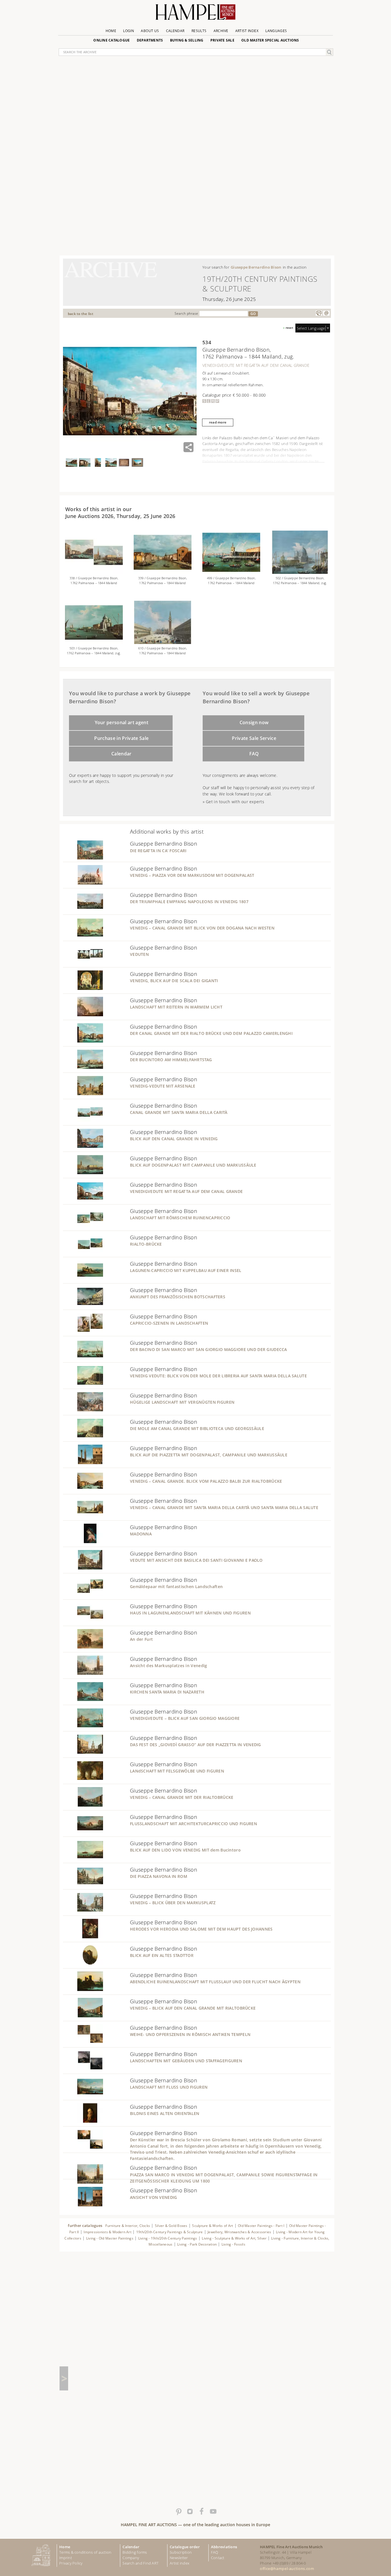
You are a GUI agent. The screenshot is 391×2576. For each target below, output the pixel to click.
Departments (150, 40)
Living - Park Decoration (197, 2244)
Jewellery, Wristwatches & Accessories (239, 2232)
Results (199, 31)
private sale (222, 40)
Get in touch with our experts (235, 802)
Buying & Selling (187, 40)
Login (129, 31)
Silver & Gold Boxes (171, 2226)
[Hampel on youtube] (213, 2512)
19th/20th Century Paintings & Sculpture (170, 2232)
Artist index (179, 2563)
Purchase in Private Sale (121, 738)
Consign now (254, 722)
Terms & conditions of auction (85, 2552)
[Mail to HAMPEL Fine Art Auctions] (326, 313)
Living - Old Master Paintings (110, 2238)
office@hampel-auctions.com (287, 2569)
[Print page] (319, 313)
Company (131, 2558)
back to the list (81, 314)
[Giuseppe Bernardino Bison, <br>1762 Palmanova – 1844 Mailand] (231, 572)
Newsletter (179, 2558)
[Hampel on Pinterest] (178, 2512)
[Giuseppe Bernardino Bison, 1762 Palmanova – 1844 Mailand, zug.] (300, 572)
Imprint (66, 2558)
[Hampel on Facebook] (201, 2512)
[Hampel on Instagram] (190, 2512)
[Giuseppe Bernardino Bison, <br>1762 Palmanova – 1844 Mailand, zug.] (94, 642)
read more (218, 422)
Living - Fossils (233, 2244)
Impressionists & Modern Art (107, 2232)
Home (111, 31)
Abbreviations (224, 2547)
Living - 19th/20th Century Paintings (168, 2238)
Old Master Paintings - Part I (261, 2226)
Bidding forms (135, 2552)
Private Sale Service (254, 738)
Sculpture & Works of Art (213, 2226)
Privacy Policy (71, 2563)
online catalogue (111, 40)
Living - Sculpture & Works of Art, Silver (235, 2238)
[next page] (64, 2378)
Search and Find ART (141, 2563)
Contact (218, 2558)
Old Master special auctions (270, 40)
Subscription (181, 2552)
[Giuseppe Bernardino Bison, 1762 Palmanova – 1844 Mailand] (94, 572)
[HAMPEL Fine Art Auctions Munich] (195, 14)
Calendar (175, 31)
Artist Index (247, 31)
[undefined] (83, 858)
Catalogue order (185, 2547)
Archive (221, 31)
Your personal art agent (122, 722)
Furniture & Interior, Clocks (128, 2226)
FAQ (254, 754)
